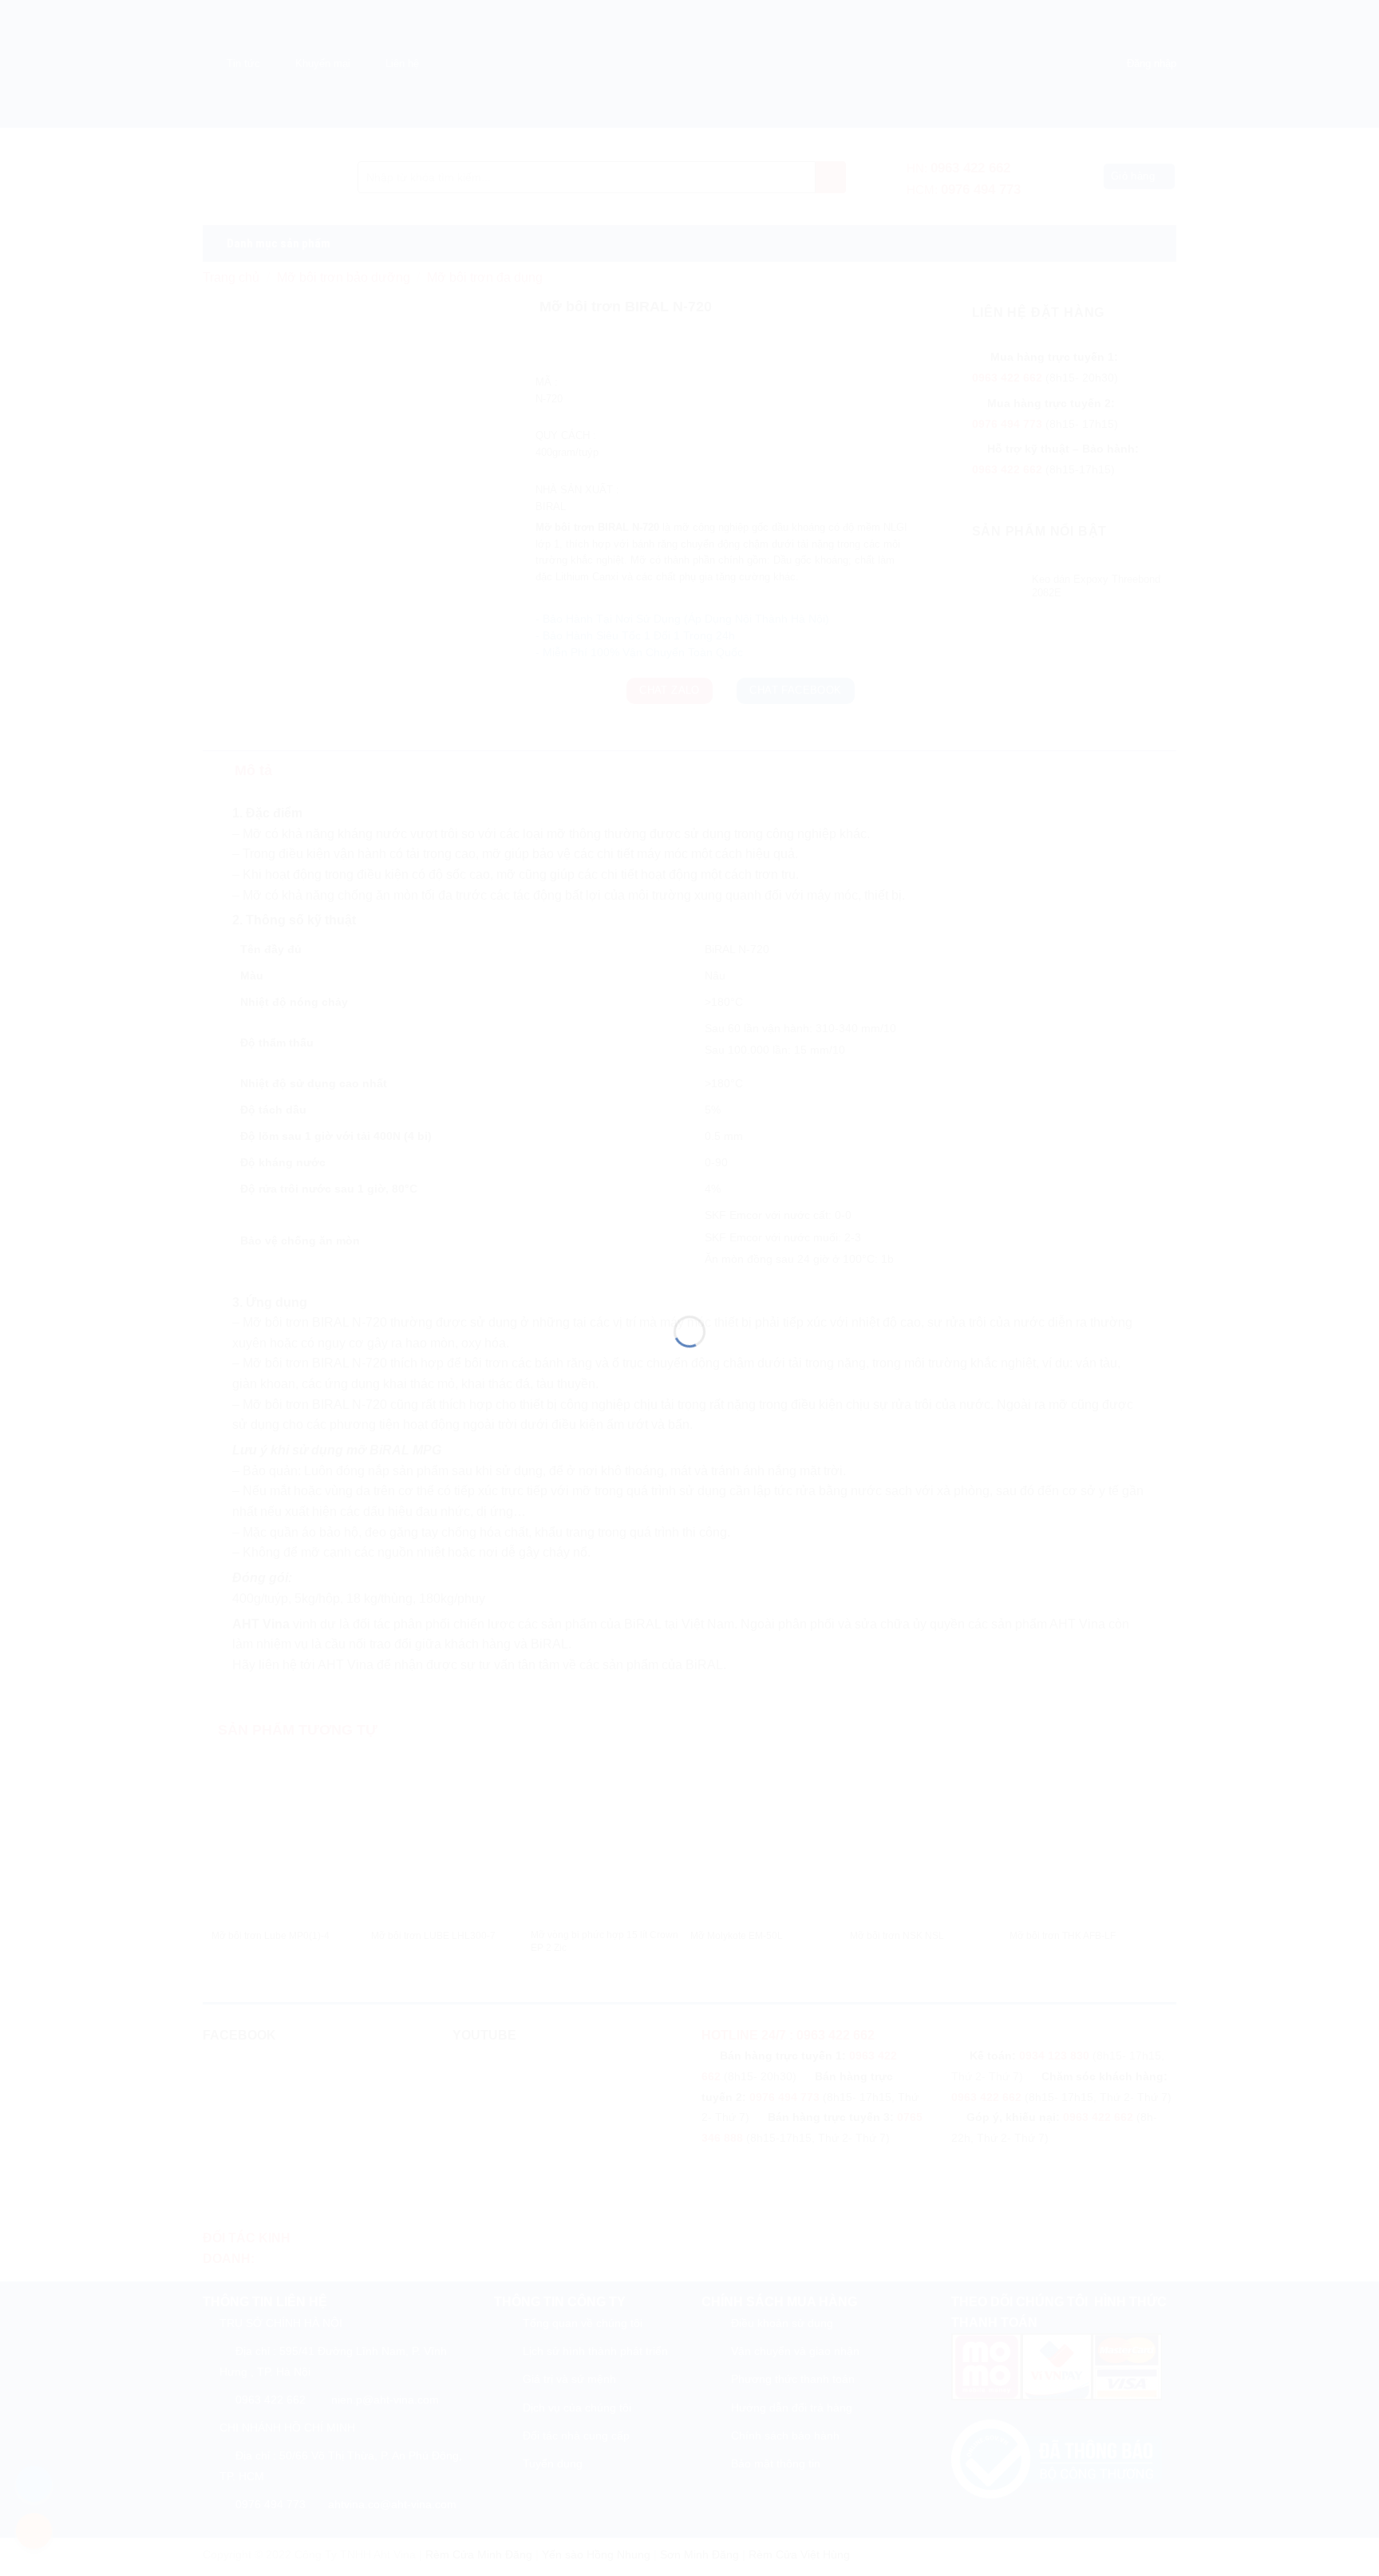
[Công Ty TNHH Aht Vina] (689, 1259)
